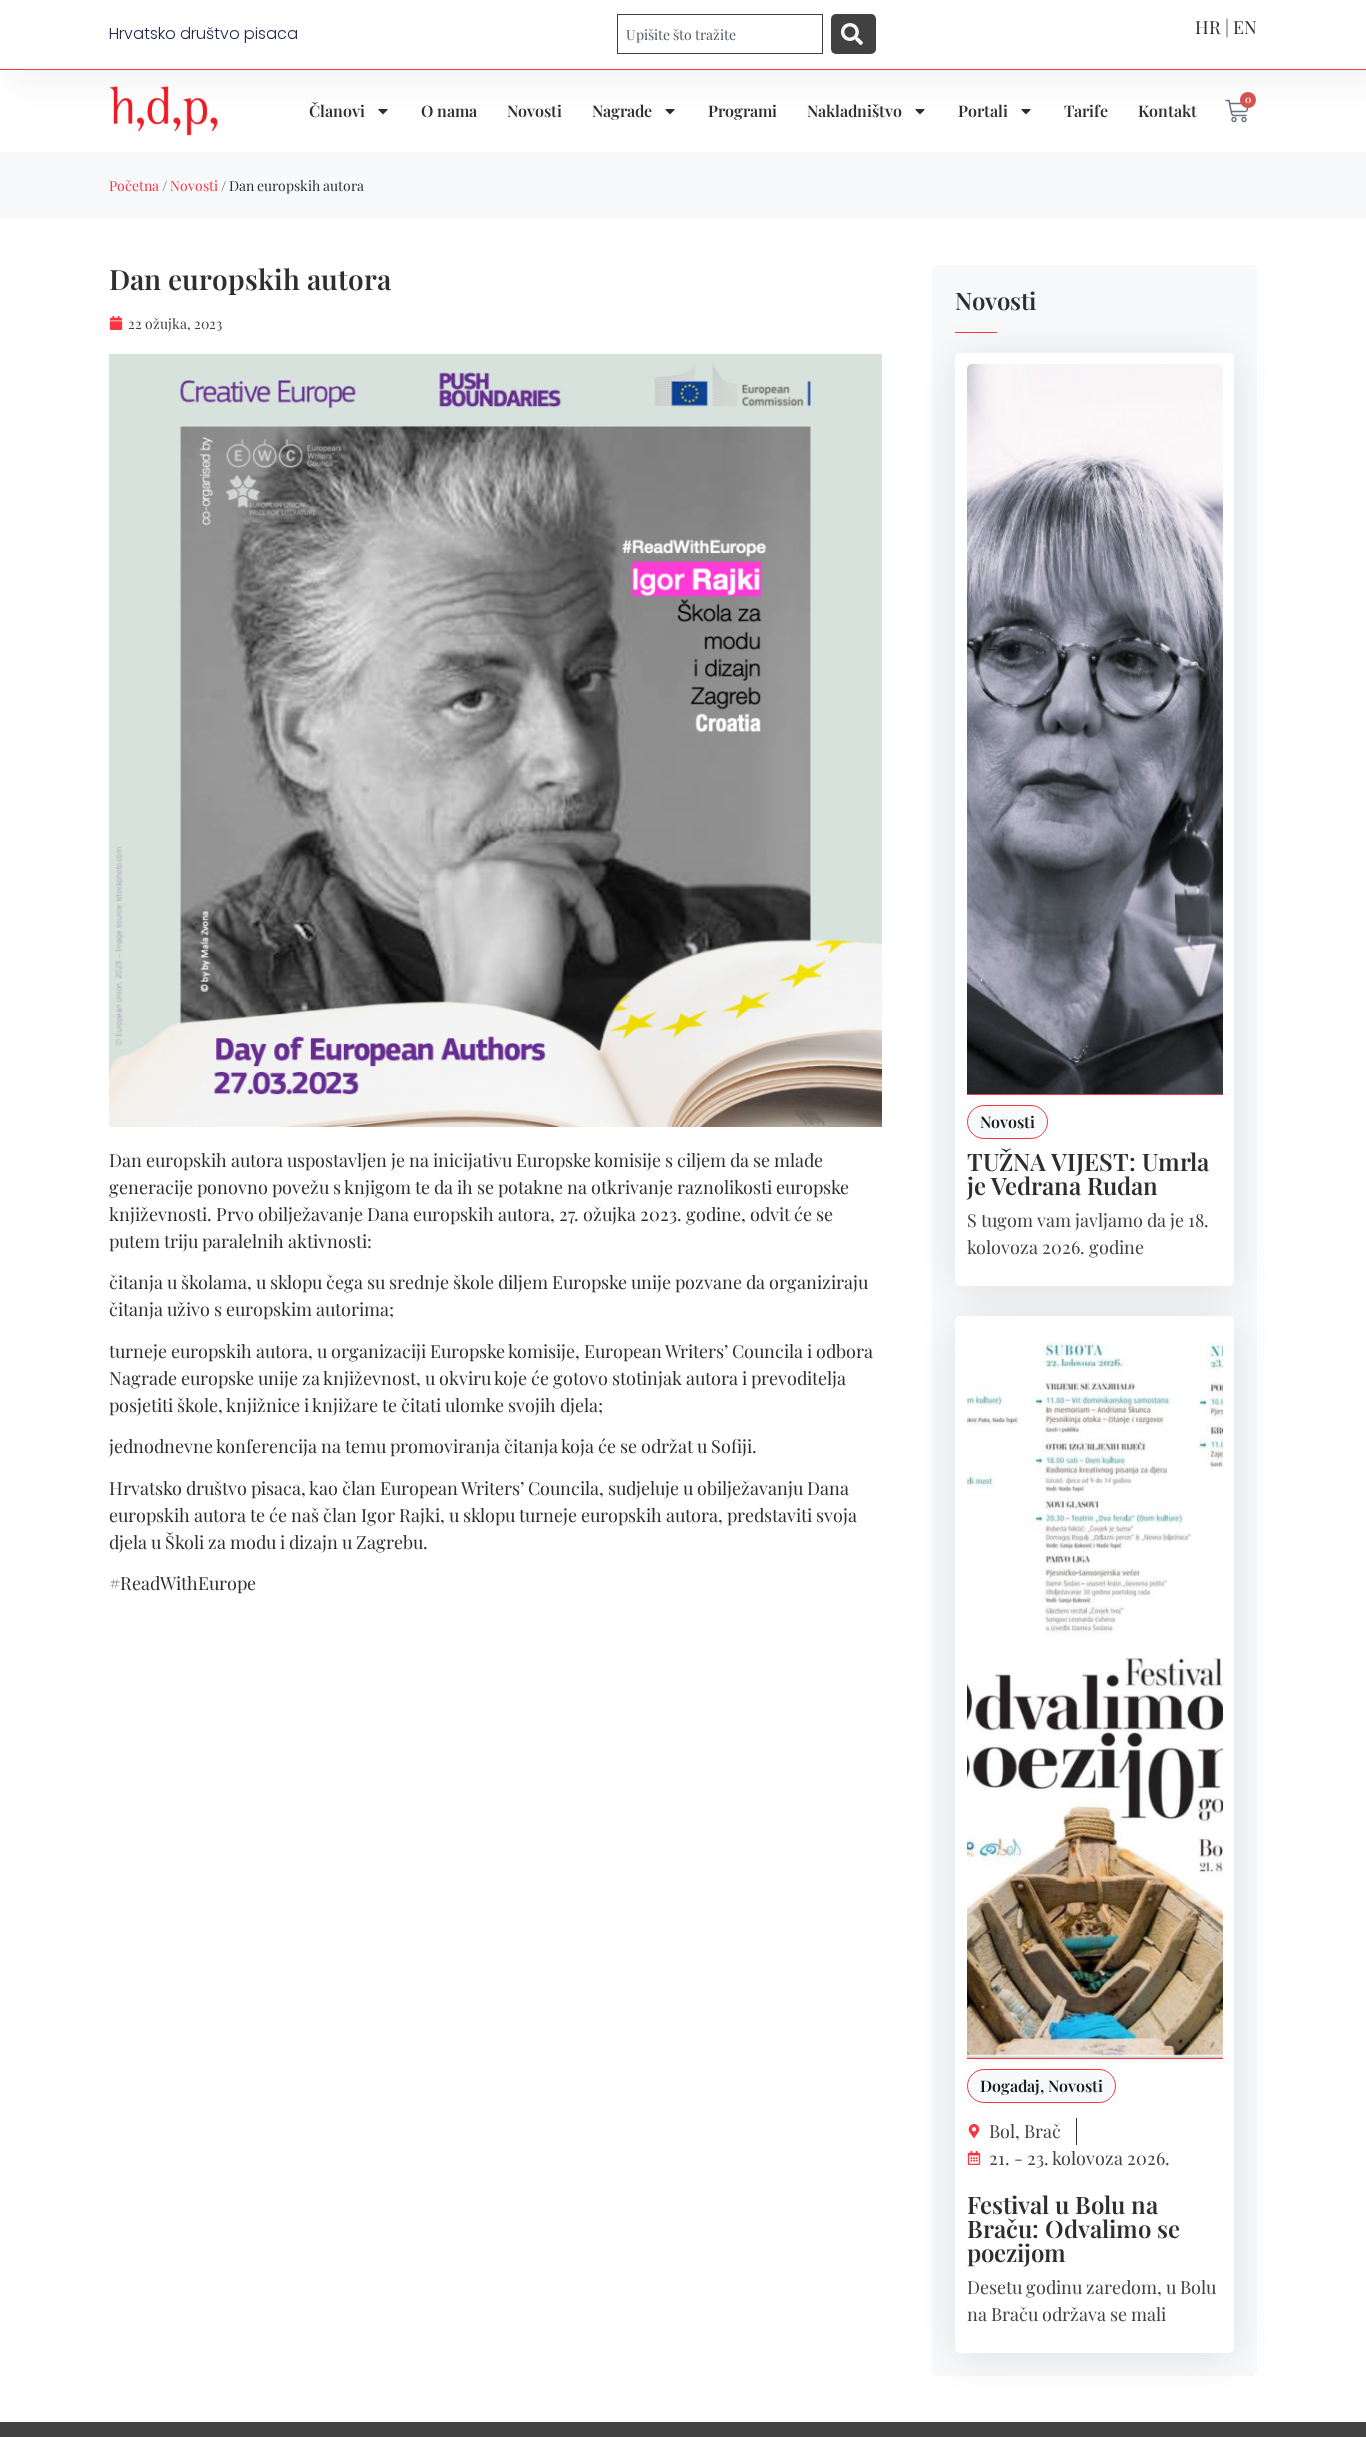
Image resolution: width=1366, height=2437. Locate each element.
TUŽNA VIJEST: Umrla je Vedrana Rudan (1088, 1173)
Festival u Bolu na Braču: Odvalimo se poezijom (1073, 2228)
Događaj (1010, 2085)
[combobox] (720, 34)
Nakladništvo (854, 110)
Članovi (337, 110)
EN (1245, 27)
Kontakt (1167, 110)
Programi (742, 110)
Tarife (1086, 110)
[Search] (853, 34)
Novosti (534, 110)
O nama (449, 110)
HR (1208, 27)
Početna (134, 185)
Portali (983, 110)
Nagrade (622, 110)
